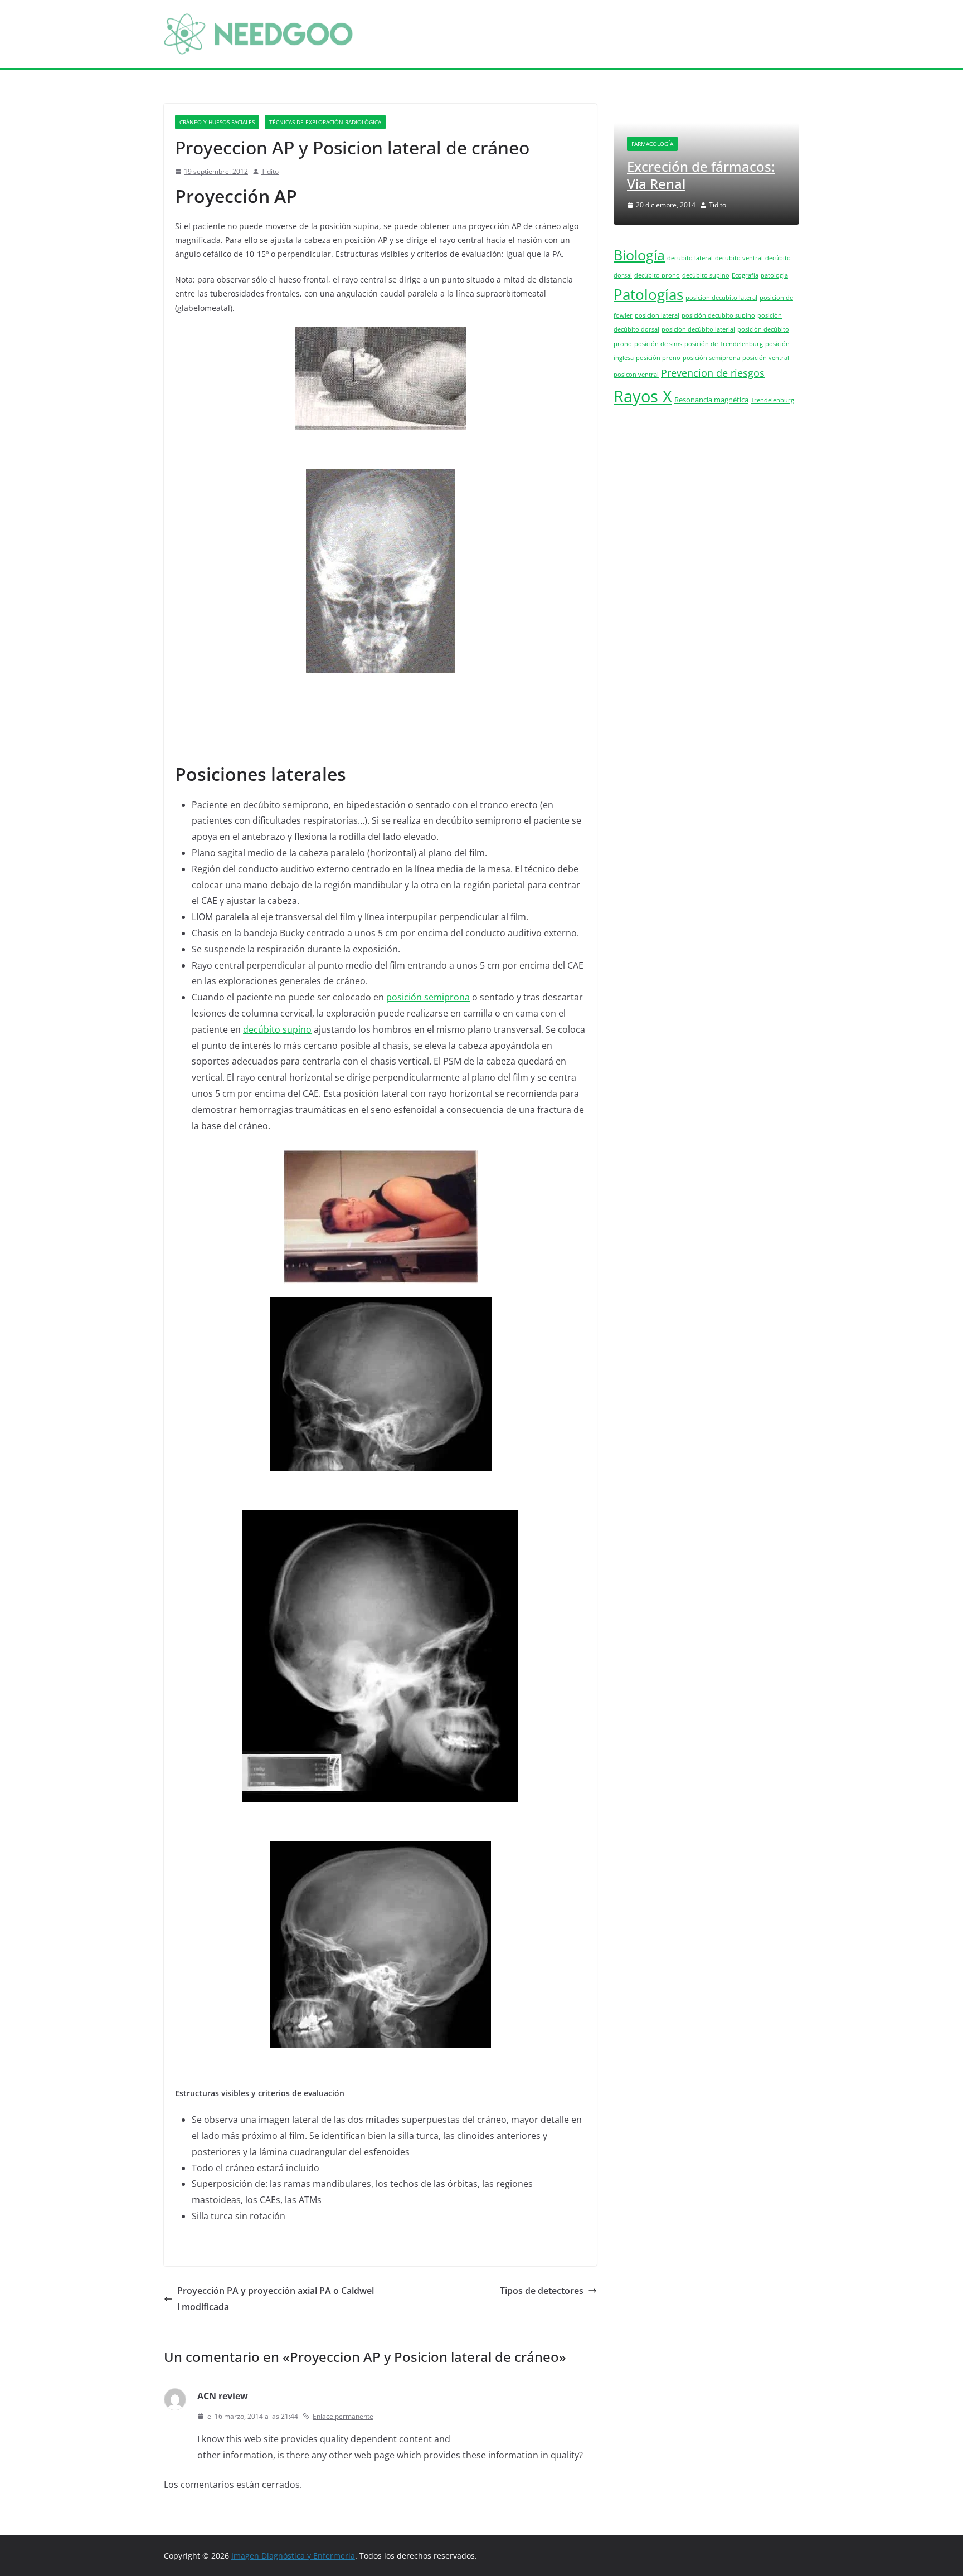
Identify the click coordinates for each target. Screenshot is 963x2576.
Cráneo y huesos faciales (217, 122)
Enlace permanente (343, 2416)
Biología (639, 255)
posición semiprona (428, 997)
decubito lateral (690, 258)
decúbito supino (277, 1029)
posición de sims (658, 344)
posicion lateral (657, 315)
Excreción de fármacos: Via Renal (701, 175)
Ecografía (745, 275)
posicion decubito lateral (721, 298)
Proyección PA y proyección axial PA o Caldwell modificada (276, 2299)
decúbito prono (657, 275)
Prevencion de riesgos (713, 373)
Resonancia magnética (711, 400)
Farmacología (652, 144)
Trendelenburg (772, 400)
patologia (774, 275)
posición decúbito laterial (698, 329)
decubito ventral (739, 258)
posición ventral (766, 358)
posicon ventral (636, 375)
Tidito (270, 171)
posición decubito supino (718, 315)
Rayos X (643, 396)
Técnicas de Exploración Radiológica (325, 122)
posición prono (658, 358)
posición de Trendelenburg (724, 344)
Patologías (648, 294)
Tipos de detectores (542, 2291)
